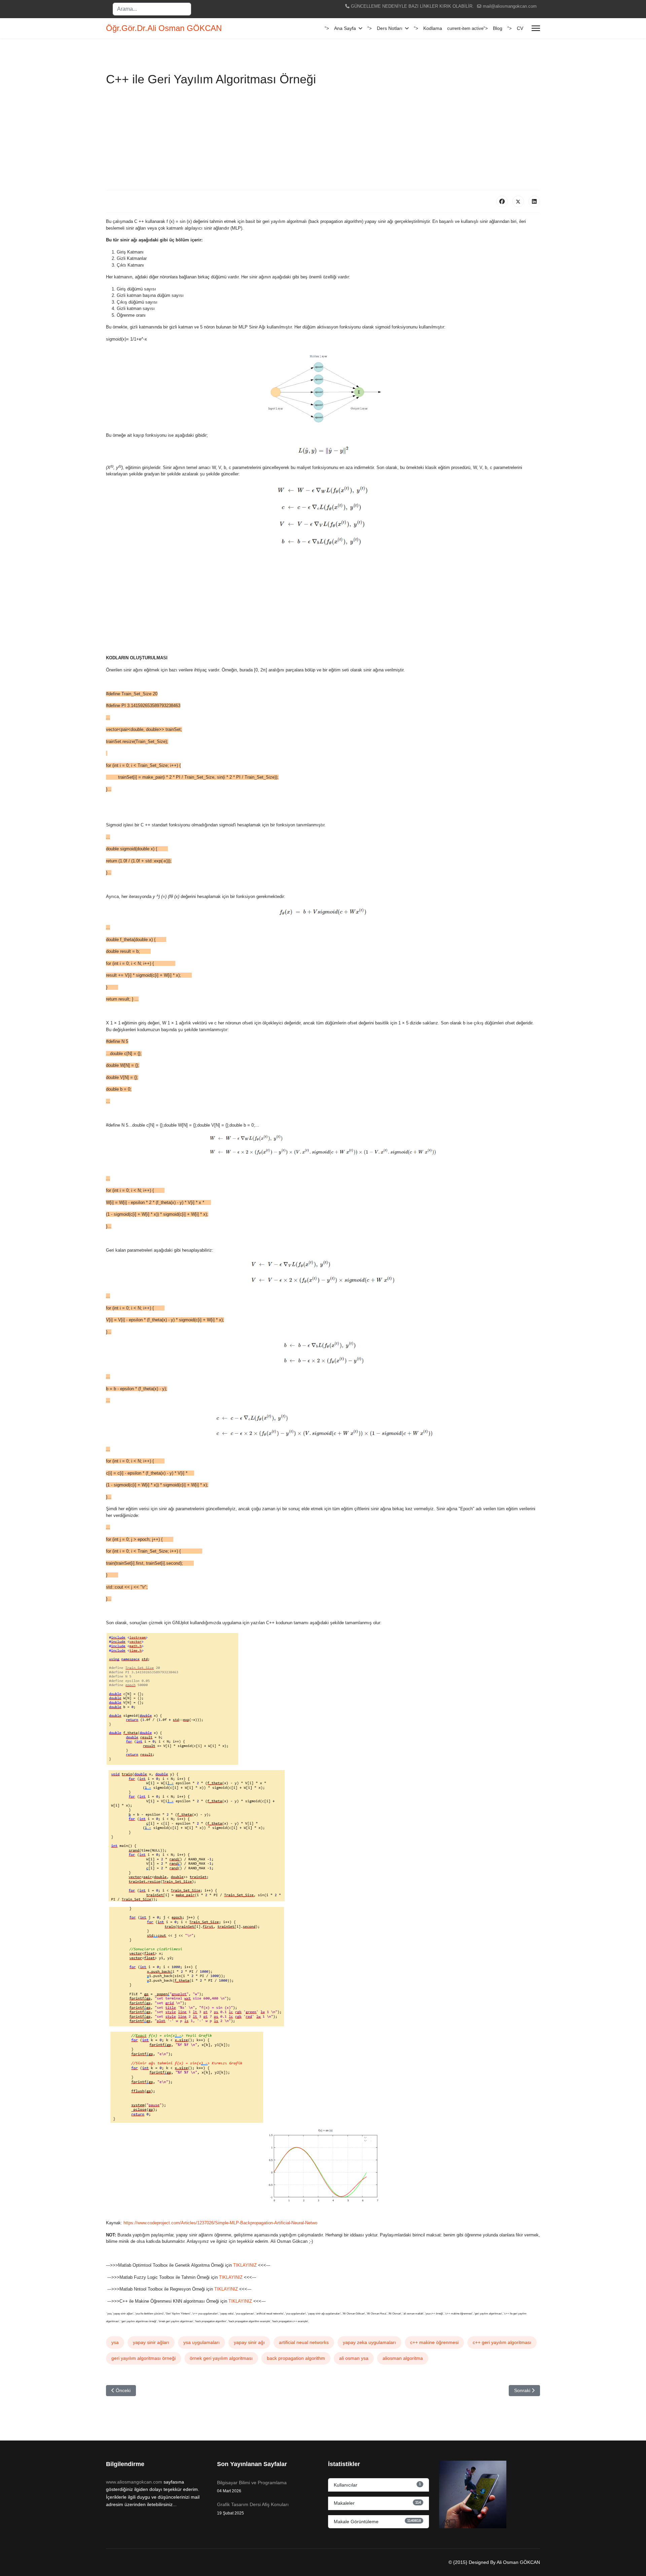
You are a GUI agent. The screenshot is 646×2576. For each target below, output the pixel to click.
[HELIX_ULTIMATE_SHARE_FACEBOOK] (502, 201)
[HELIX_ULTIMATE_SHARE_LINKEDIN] (534, 201)
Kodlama (433, 28)
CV (520, 28)
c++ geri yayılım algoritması (502, 2342)
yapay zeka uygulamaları (369, 2342)
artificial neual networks (304, 2342)
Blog (498, 28)
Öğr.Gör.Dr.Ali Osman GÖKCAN (164, 28)
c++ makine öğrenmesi (434, 2342)
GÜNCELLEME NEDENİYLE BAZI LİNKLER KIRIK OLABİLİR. (412, 6)
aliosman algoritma (403, 2358)
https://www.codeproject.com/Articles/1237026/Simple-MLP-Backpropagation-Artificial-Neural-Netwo (220, 2223)
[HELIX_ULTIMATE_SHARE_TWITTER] (518, 201)
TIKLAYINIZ (246, 2265)
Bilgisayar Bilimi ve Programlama (252, 2487)
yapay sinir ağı (249, 2342)
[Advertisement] (323, 140)
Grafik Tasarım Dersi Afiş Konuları (253, 2508)
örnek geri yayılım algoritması (221, 2358)
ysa (115, 2342)
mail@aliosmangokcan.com (510, 6)
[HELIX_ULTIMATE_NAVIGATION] (536, 28)
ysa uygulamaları (202, 2342)
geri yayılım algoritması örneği (143, 2358)
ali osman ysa (354, 2358)
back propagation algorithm (296, 2358)
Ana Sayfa (345, 28)
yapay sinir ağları (151, 2342)
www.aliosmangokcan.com (134, 2482)
